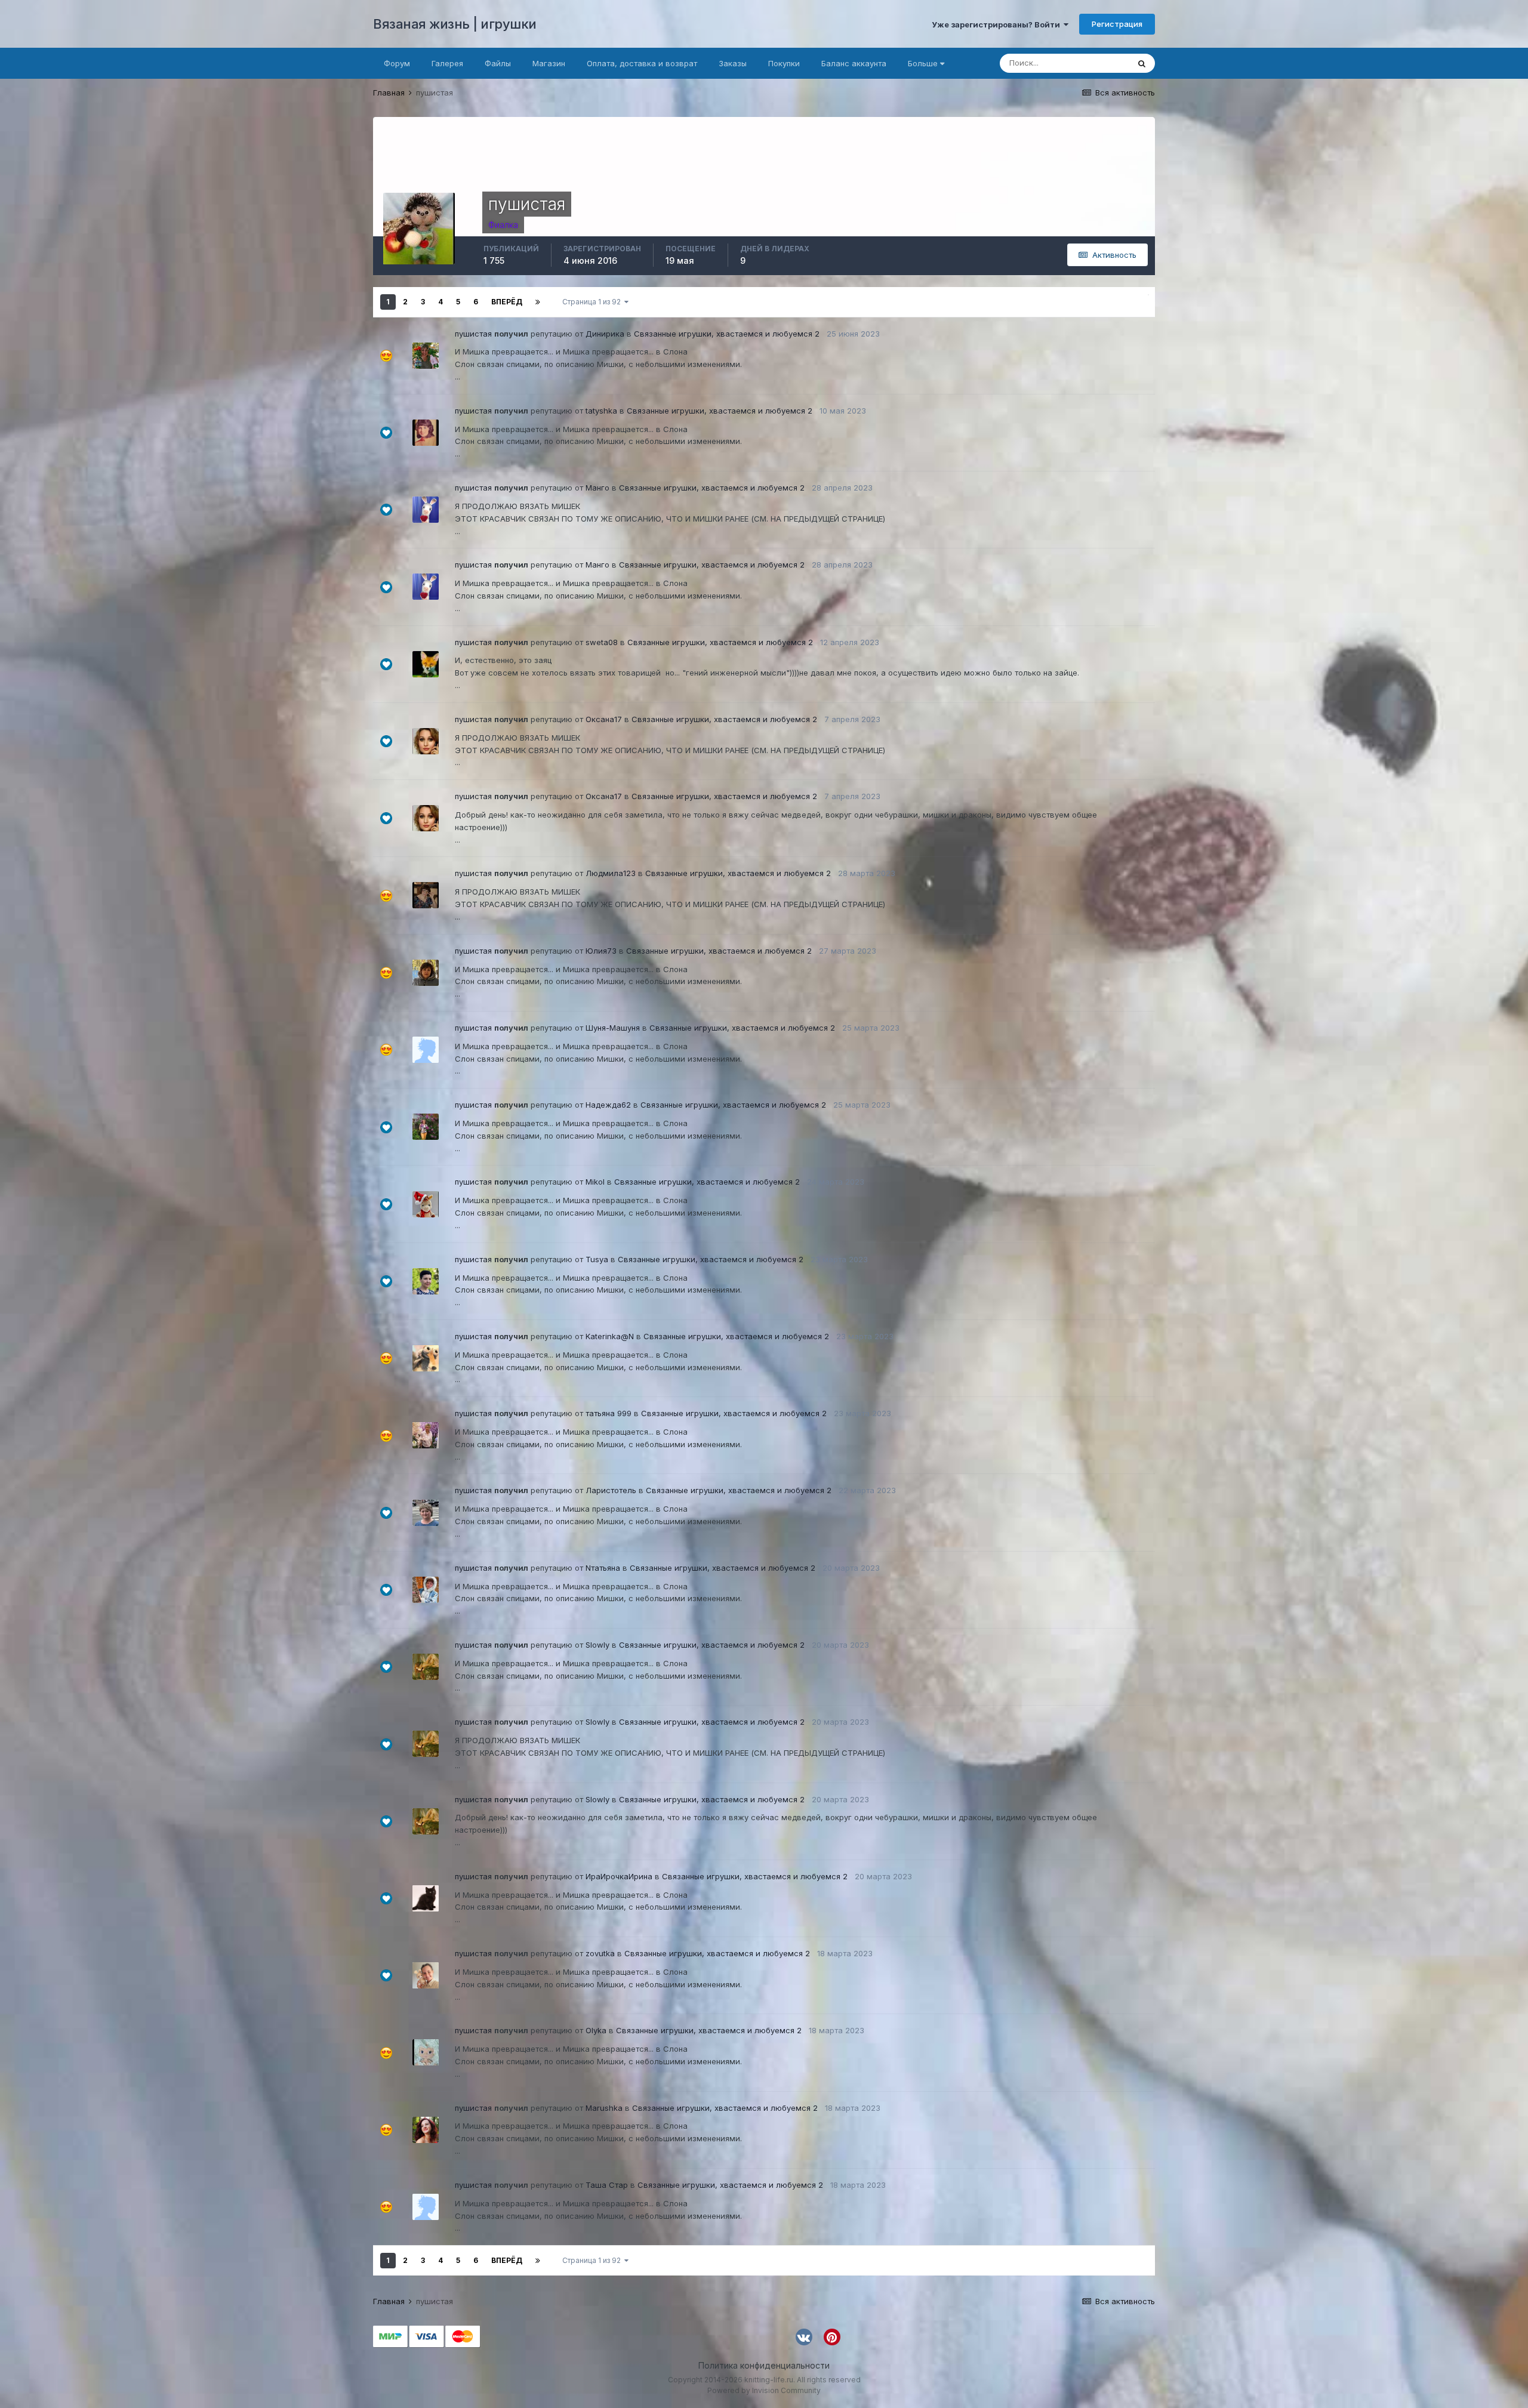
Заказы (733, 63)
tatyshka (601, 411)
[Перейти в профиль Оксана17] (426, 741)
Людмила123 (611, 873)
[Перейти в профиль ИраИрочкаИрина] (426, 1898)
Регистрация (1117, 24)
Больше (923, 63)
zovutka (600, 1953)
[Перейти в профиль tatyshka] (426, 433)
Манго (597, 488)
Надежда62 (608, 1105)
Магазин (549, 63)
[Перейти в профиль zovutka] (426, 1975)
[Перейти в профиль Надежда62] (426, 1127)
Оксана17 (604, 719)
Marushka (604, 2108)
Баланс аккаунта (854, 63)
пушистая (473, 334)
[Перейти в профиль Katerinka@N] (426, 1358)
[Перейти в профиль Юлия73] (426, 973)
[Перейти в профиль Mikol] (426, 1204)
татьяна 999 (609, 1413)
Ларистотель (611, 1490)
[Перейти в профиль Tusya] (426, 1281)
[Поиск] (1142, 63)
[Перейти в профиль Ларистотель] (426, 1513)
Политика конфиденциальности (764, 2365)
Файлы (498, 63)
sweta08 (602, 642)
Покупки (784, 63)
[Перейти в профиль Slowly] (426, 1667)
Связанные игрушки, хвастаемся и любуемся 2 (727, 334)
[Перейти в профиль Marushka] (426, 2130)
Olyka (596, 2030)
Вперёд (507, 302)
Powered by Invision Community (764, 2390)
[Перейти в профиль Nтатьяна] (426, 1590)
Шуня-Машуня (613, 1028)
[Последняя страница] (538, 302)
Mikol (595, 1182)
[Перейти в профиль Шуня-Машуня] (426, 1050)
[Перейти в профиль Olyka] (426, 2052)
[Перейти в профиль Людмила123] (426, 895)
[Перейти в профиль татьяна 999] (426, 1435)
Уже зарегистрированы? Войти (998, 24)
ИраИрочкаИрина (619, 1876)
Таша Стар (607, 2185)
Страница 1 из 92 (593, 302)
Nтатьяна (603, 1568)
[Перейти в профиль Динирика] (426, 356)
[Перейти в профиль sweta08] (426, 664)
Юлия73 (601, 951)
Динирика (605, 334)
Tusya (597, 1259)
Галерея (447, 63)
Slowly (597, 1645)
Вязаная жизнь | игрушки (455, 24)
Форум (397, 63)
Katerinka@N (610, 1336)
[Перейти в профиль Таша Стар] (426, 2207)
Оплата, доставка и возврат (642, 63)
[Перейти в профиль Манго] (426, 510)
